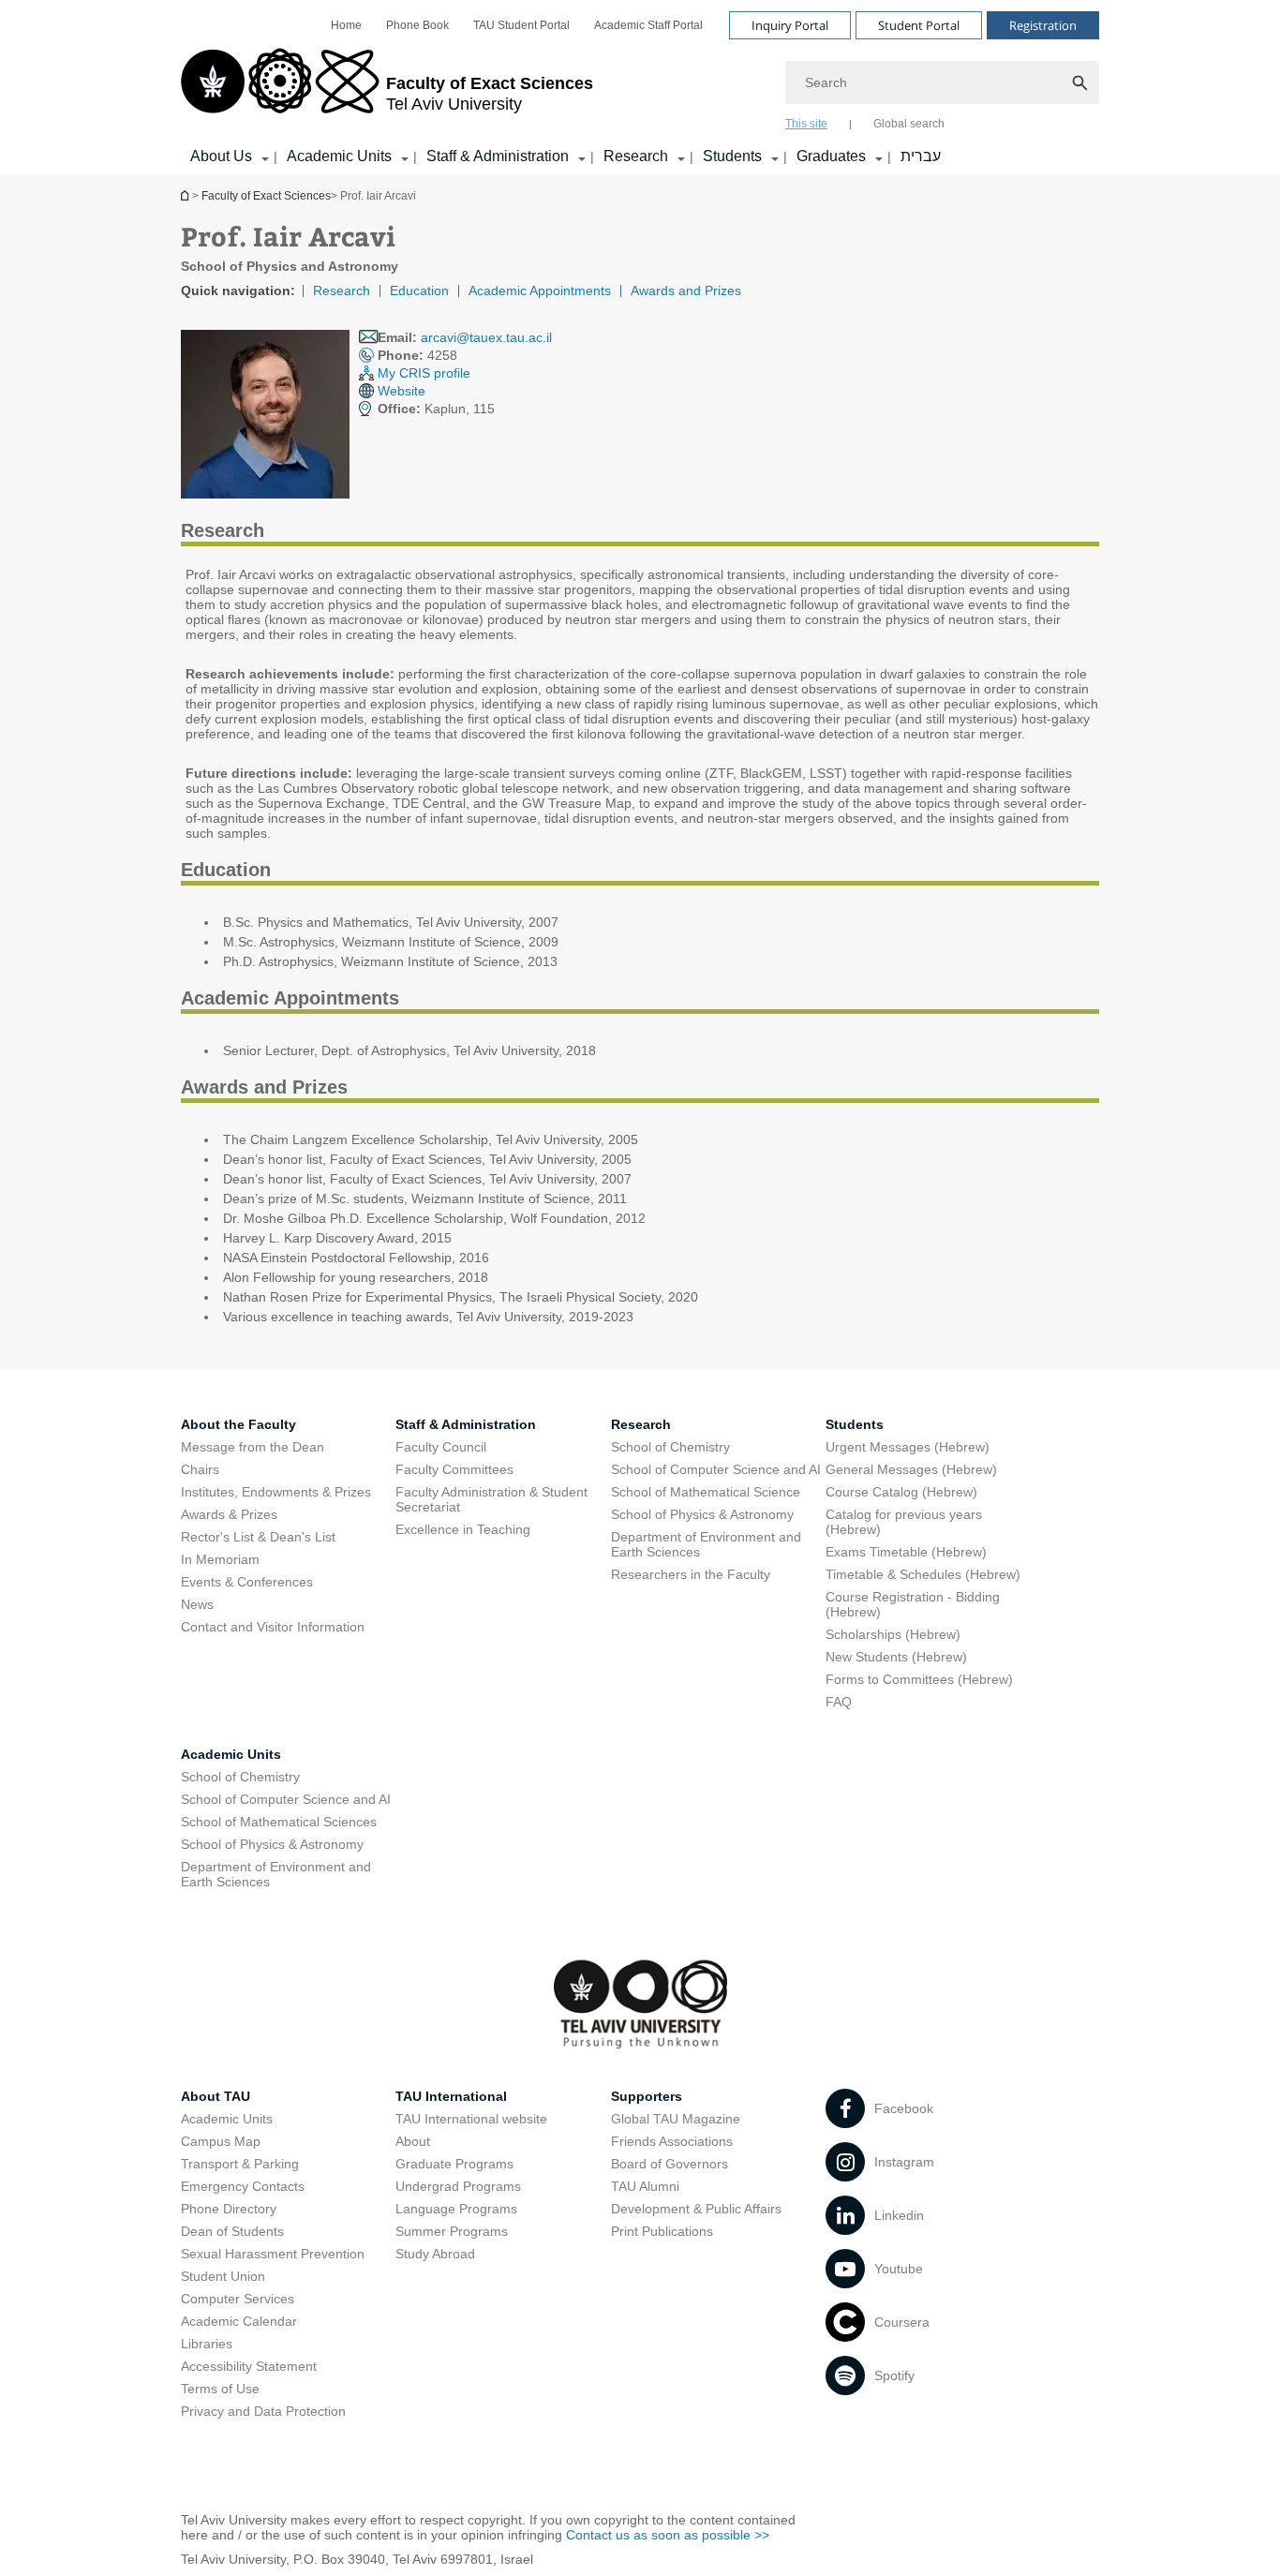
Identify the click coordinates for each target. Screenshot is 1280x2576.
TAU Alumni (645, 2186)
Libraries (207, 2344)
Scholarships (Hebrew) (893, 1634)
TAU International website (471, 2119)
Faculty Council (441, 1447)
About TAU (216, 2096)
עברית (921, 156)
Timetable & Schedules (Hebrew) (923, 1574)
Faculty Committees (454, 1469)
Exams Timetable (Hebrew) (906, 1552)
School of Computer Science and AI (716, 1469)
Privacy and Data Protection (263, 2411)
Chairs (200, 1469)
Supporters (647, 2096)
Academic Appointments (540, 290)
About (413, 2141)
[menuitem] (346, 25)
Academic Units (339, 156)
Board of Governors (670, 2164)
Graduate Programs (454, 2164)
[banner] (640, 87)
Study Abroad (435, 2254)
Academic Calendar (239, 2321)
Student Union (223, 2276)
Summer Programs (452, 2231)
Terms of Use (220, 2389)
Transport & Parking (240, 2164)
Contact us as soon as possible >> (668, 2535)
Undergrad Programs (458, 2186)
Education (419, 290)
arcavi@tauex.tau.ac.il (486, 337)
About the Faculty (238, 1424)
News (197, 1604)
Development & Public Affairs (696, 2209)
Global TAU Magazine (676, 2119)
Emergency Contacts (243, 2186)
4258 (417, 355)
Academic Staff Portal (648, 25)
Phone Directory (229, 2209)
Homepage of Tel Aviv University (186, 195)
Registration (1043, 25)
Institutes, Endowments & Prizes (276, 1492)
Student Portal (919, 25)
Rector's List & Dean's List (258, 1537)
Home (346, 25)
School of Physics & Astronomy (702, 1514)
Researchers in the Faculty (691, 1574)
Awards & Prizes (229, 1514)
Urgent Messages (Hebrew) (908, 1447)
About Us (221, 156)
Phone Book (417, 25)
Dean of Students (232, 2231)
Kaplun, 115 (436, 409)
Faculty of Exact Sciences (266, 196)
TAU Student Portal (521, 25)
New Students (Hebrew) (896, 1657)
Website (402, 391)
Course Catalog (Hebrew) (901, 1492)
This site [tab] (806, 124)
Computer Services (238, 2299)
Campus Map (221, 2141)
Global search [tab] (909, 124)
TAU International (451, 2096)
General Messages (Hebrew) (911, 1469)
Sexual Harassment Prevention (273, 2254)
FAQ (839, 1702)
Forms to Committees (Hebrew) (919, 1679)
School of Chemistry (670, 1447)
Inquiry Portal (790, 25)
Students (732, 156)
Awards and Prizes (686, 290)
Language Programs (456, 2209)
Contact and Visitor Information (273, 1627)
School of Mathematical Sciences (279, 1822)
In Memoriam (220, 1559)
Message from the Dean (253, 1447)
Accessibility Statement (249, 2366)
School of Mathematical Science (706, 1492)
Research (636, 156)
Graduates (831, 156)
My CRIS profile (424, 373)
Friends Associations (672, 2141)
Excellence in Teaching (463, 1529)
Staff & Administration (498, 156)
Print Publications (662, 2231)
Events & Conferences (247, 1582)
